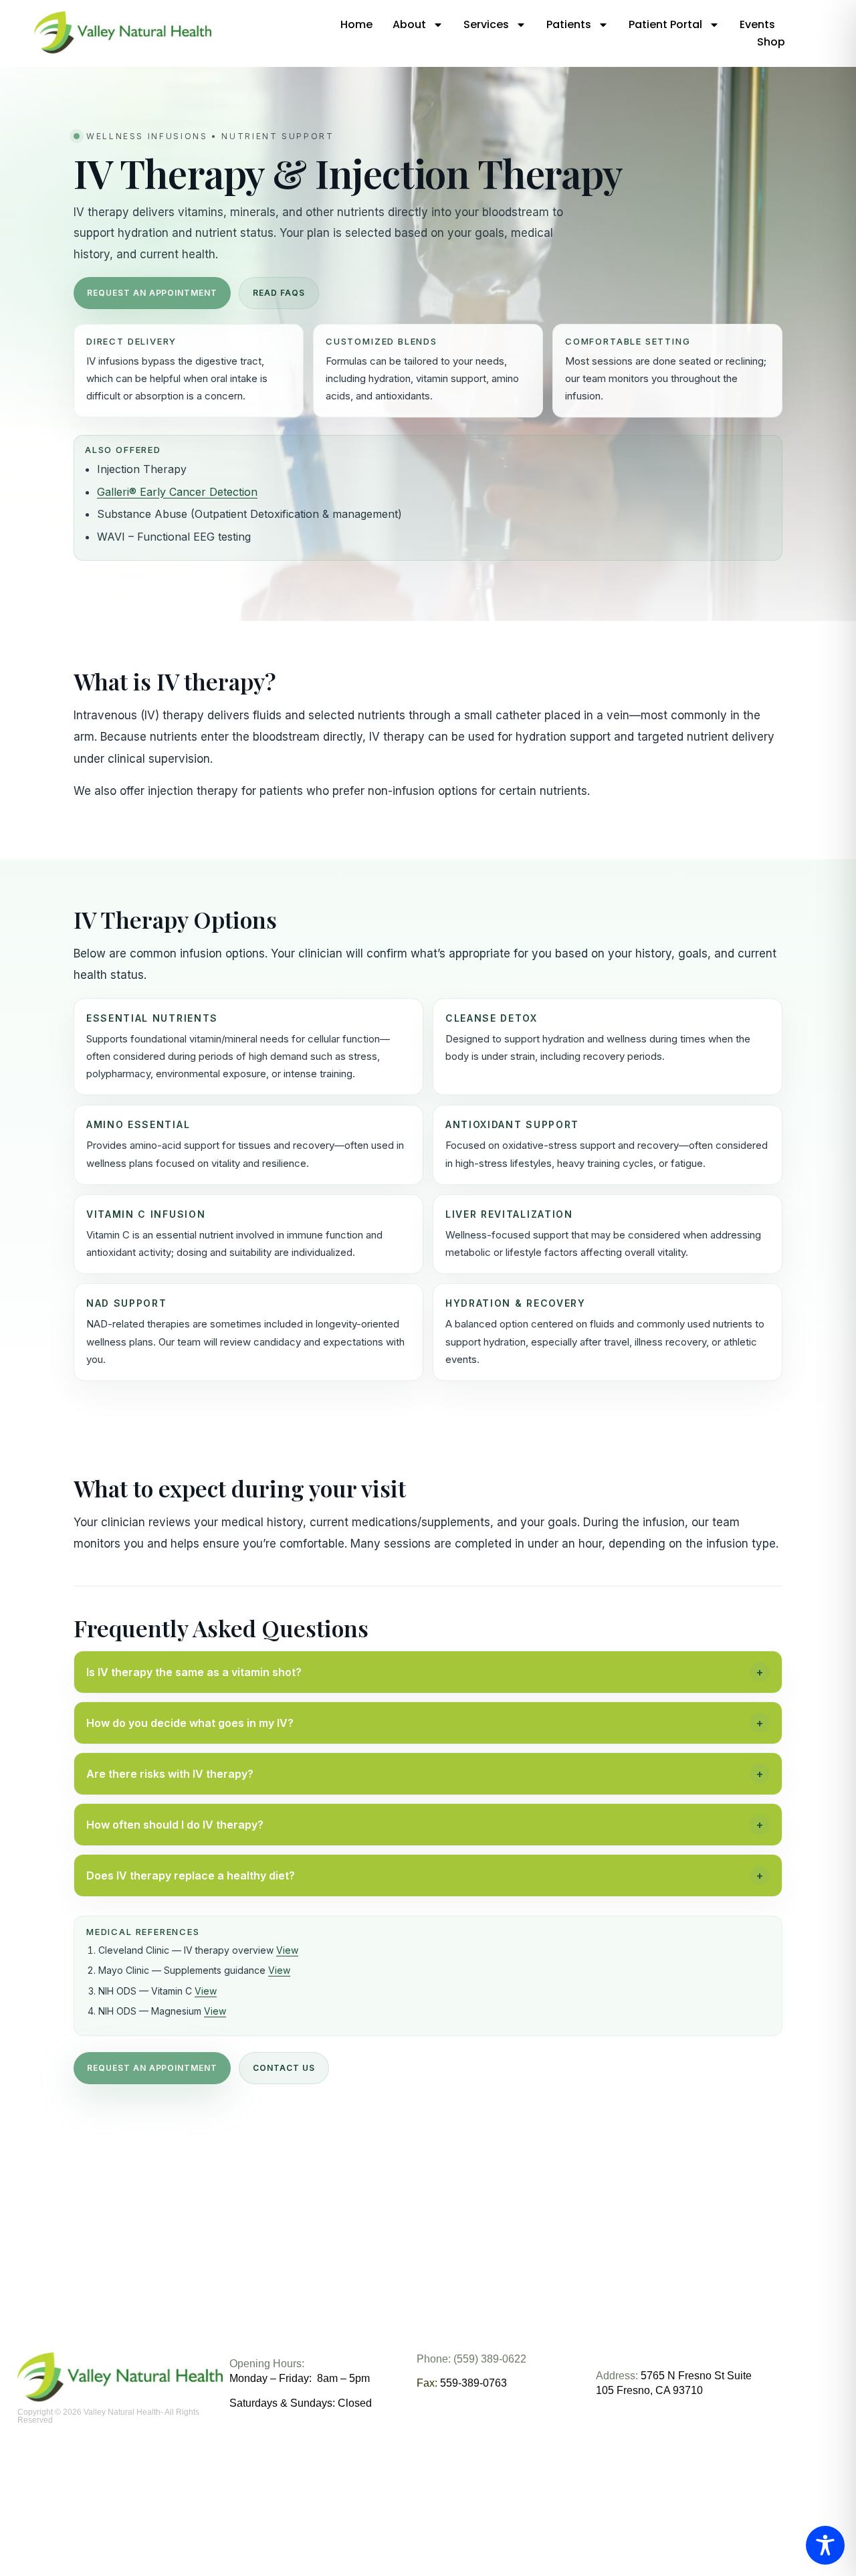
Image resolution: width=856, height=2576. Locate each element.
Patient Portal (665, 24)
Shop (771, 42)
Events (757, 24)
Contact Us (284, 2068)
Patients (569, 24)
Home (356, 24)
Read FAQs (279, 293)
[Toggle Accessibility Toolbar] (825, 2545)
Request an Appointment (152, 293)
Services (486, 24)
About (409, 24)
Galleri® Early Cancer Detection (177, 492)
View (287, 1950)
